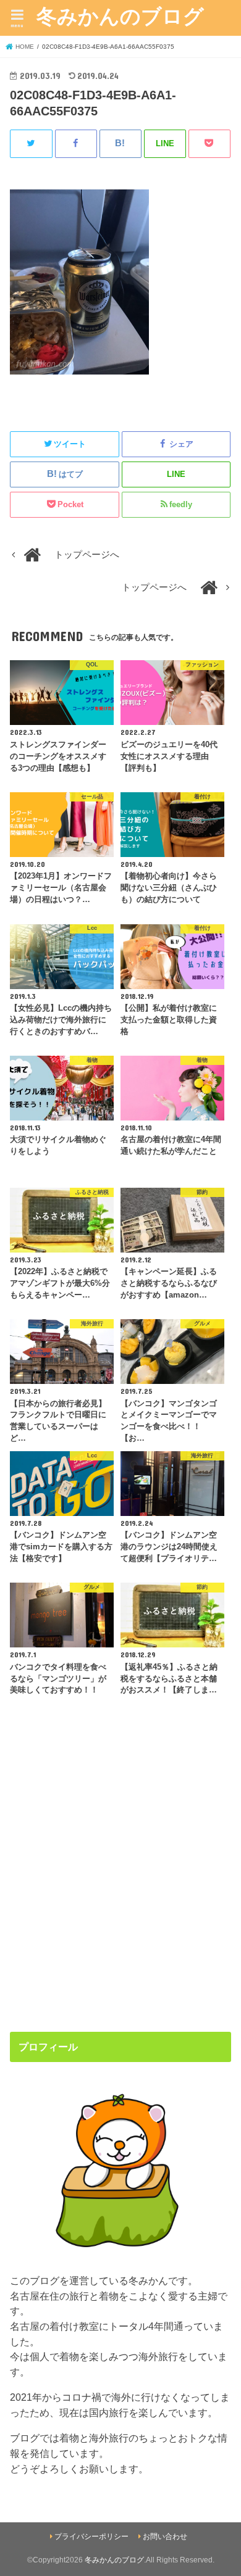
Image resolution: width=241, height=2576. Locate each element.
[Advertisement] (120, 1881)
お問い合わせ (165, 2537)
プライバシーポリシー (91, 2537)
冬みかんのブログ (120, 16)
